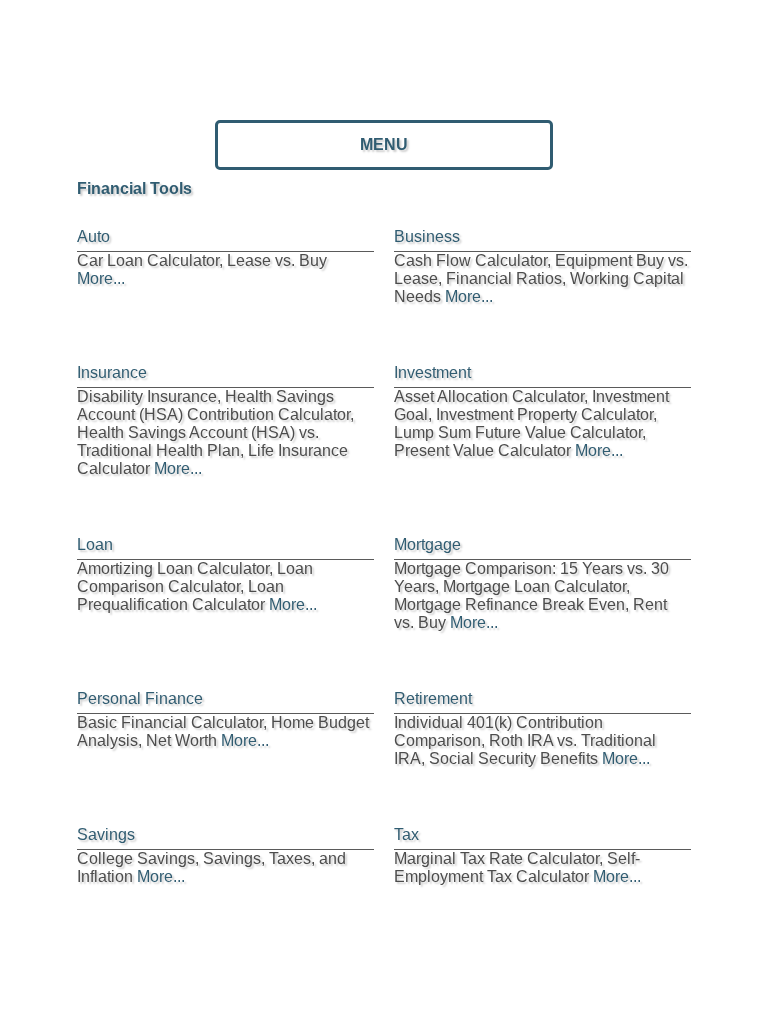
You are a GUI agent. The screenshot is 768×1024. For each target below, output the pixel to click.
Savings (106, 834)
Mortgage (427, 544)
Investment (432, 372)
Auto (93, 236)
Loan (95, 544)
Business (427, 236)
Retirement (433, 698)
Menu (384, 144)
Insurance (112, 372)
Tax (406, 834)
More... (101, 278)
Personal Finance (140, 698)
